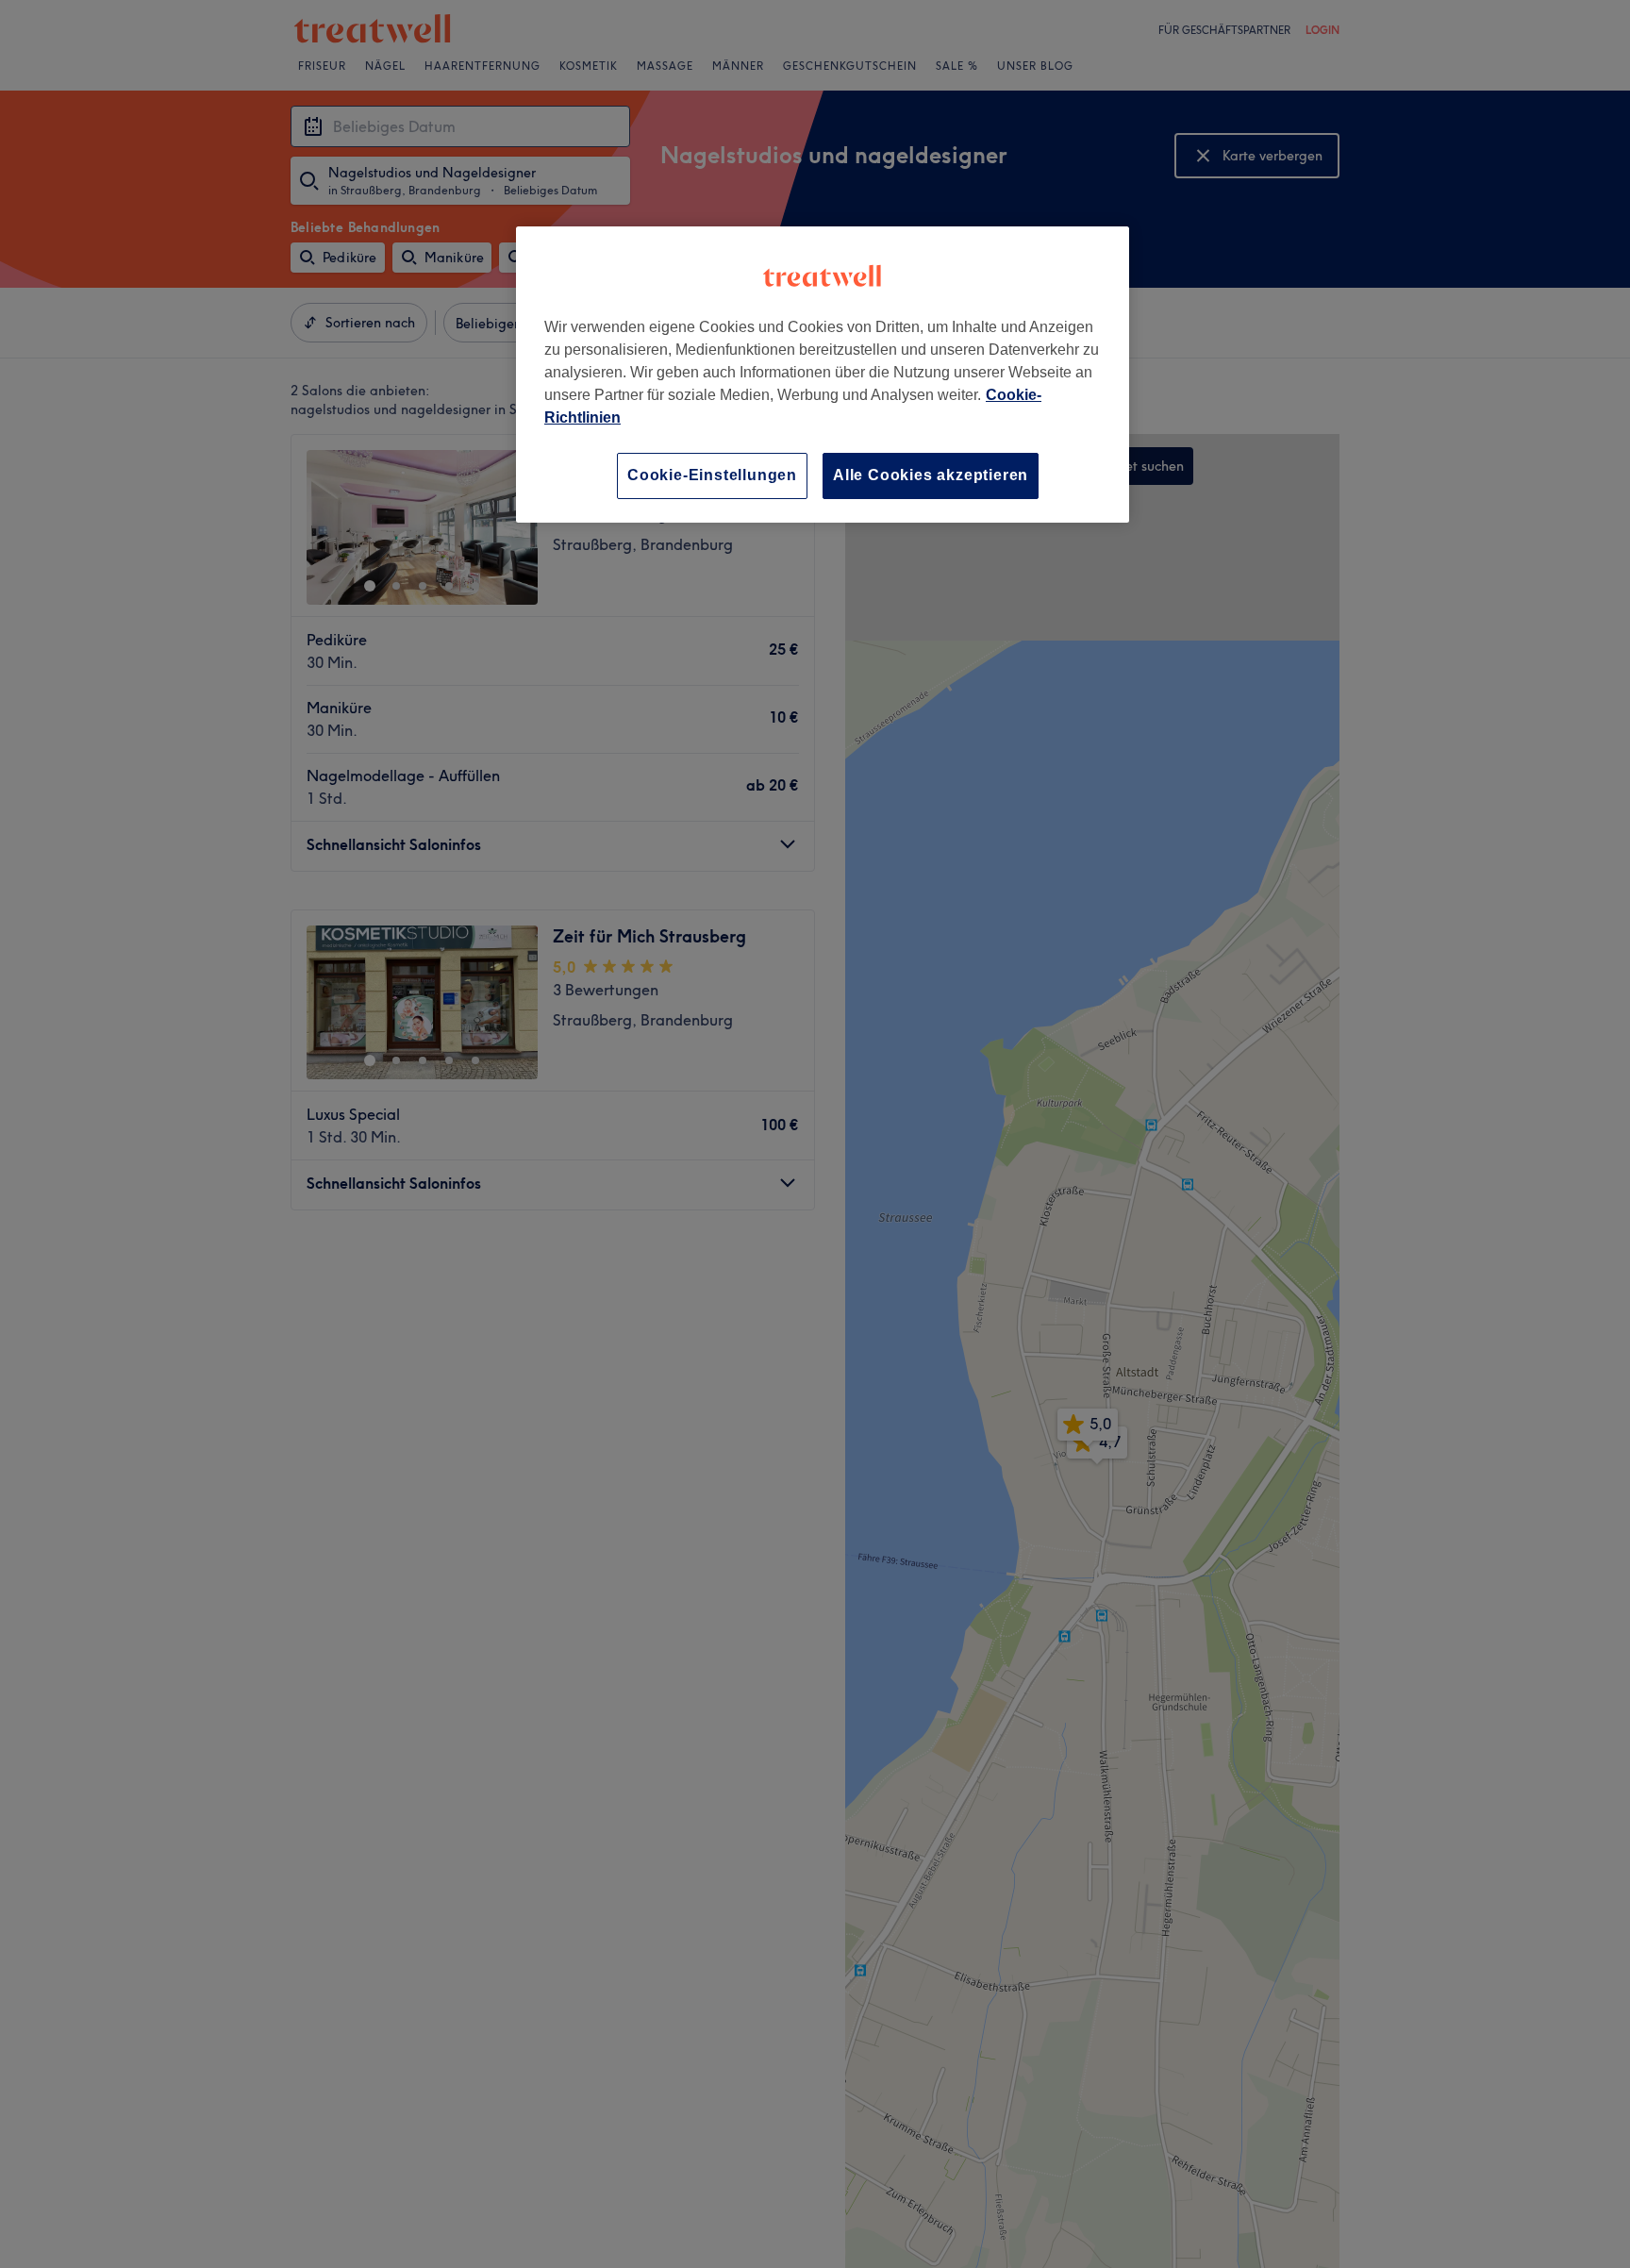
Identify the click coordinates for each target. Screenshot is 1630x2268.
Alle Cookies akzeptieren (931, 475)
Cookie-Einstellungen (712, 475)
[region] (823, 374)
